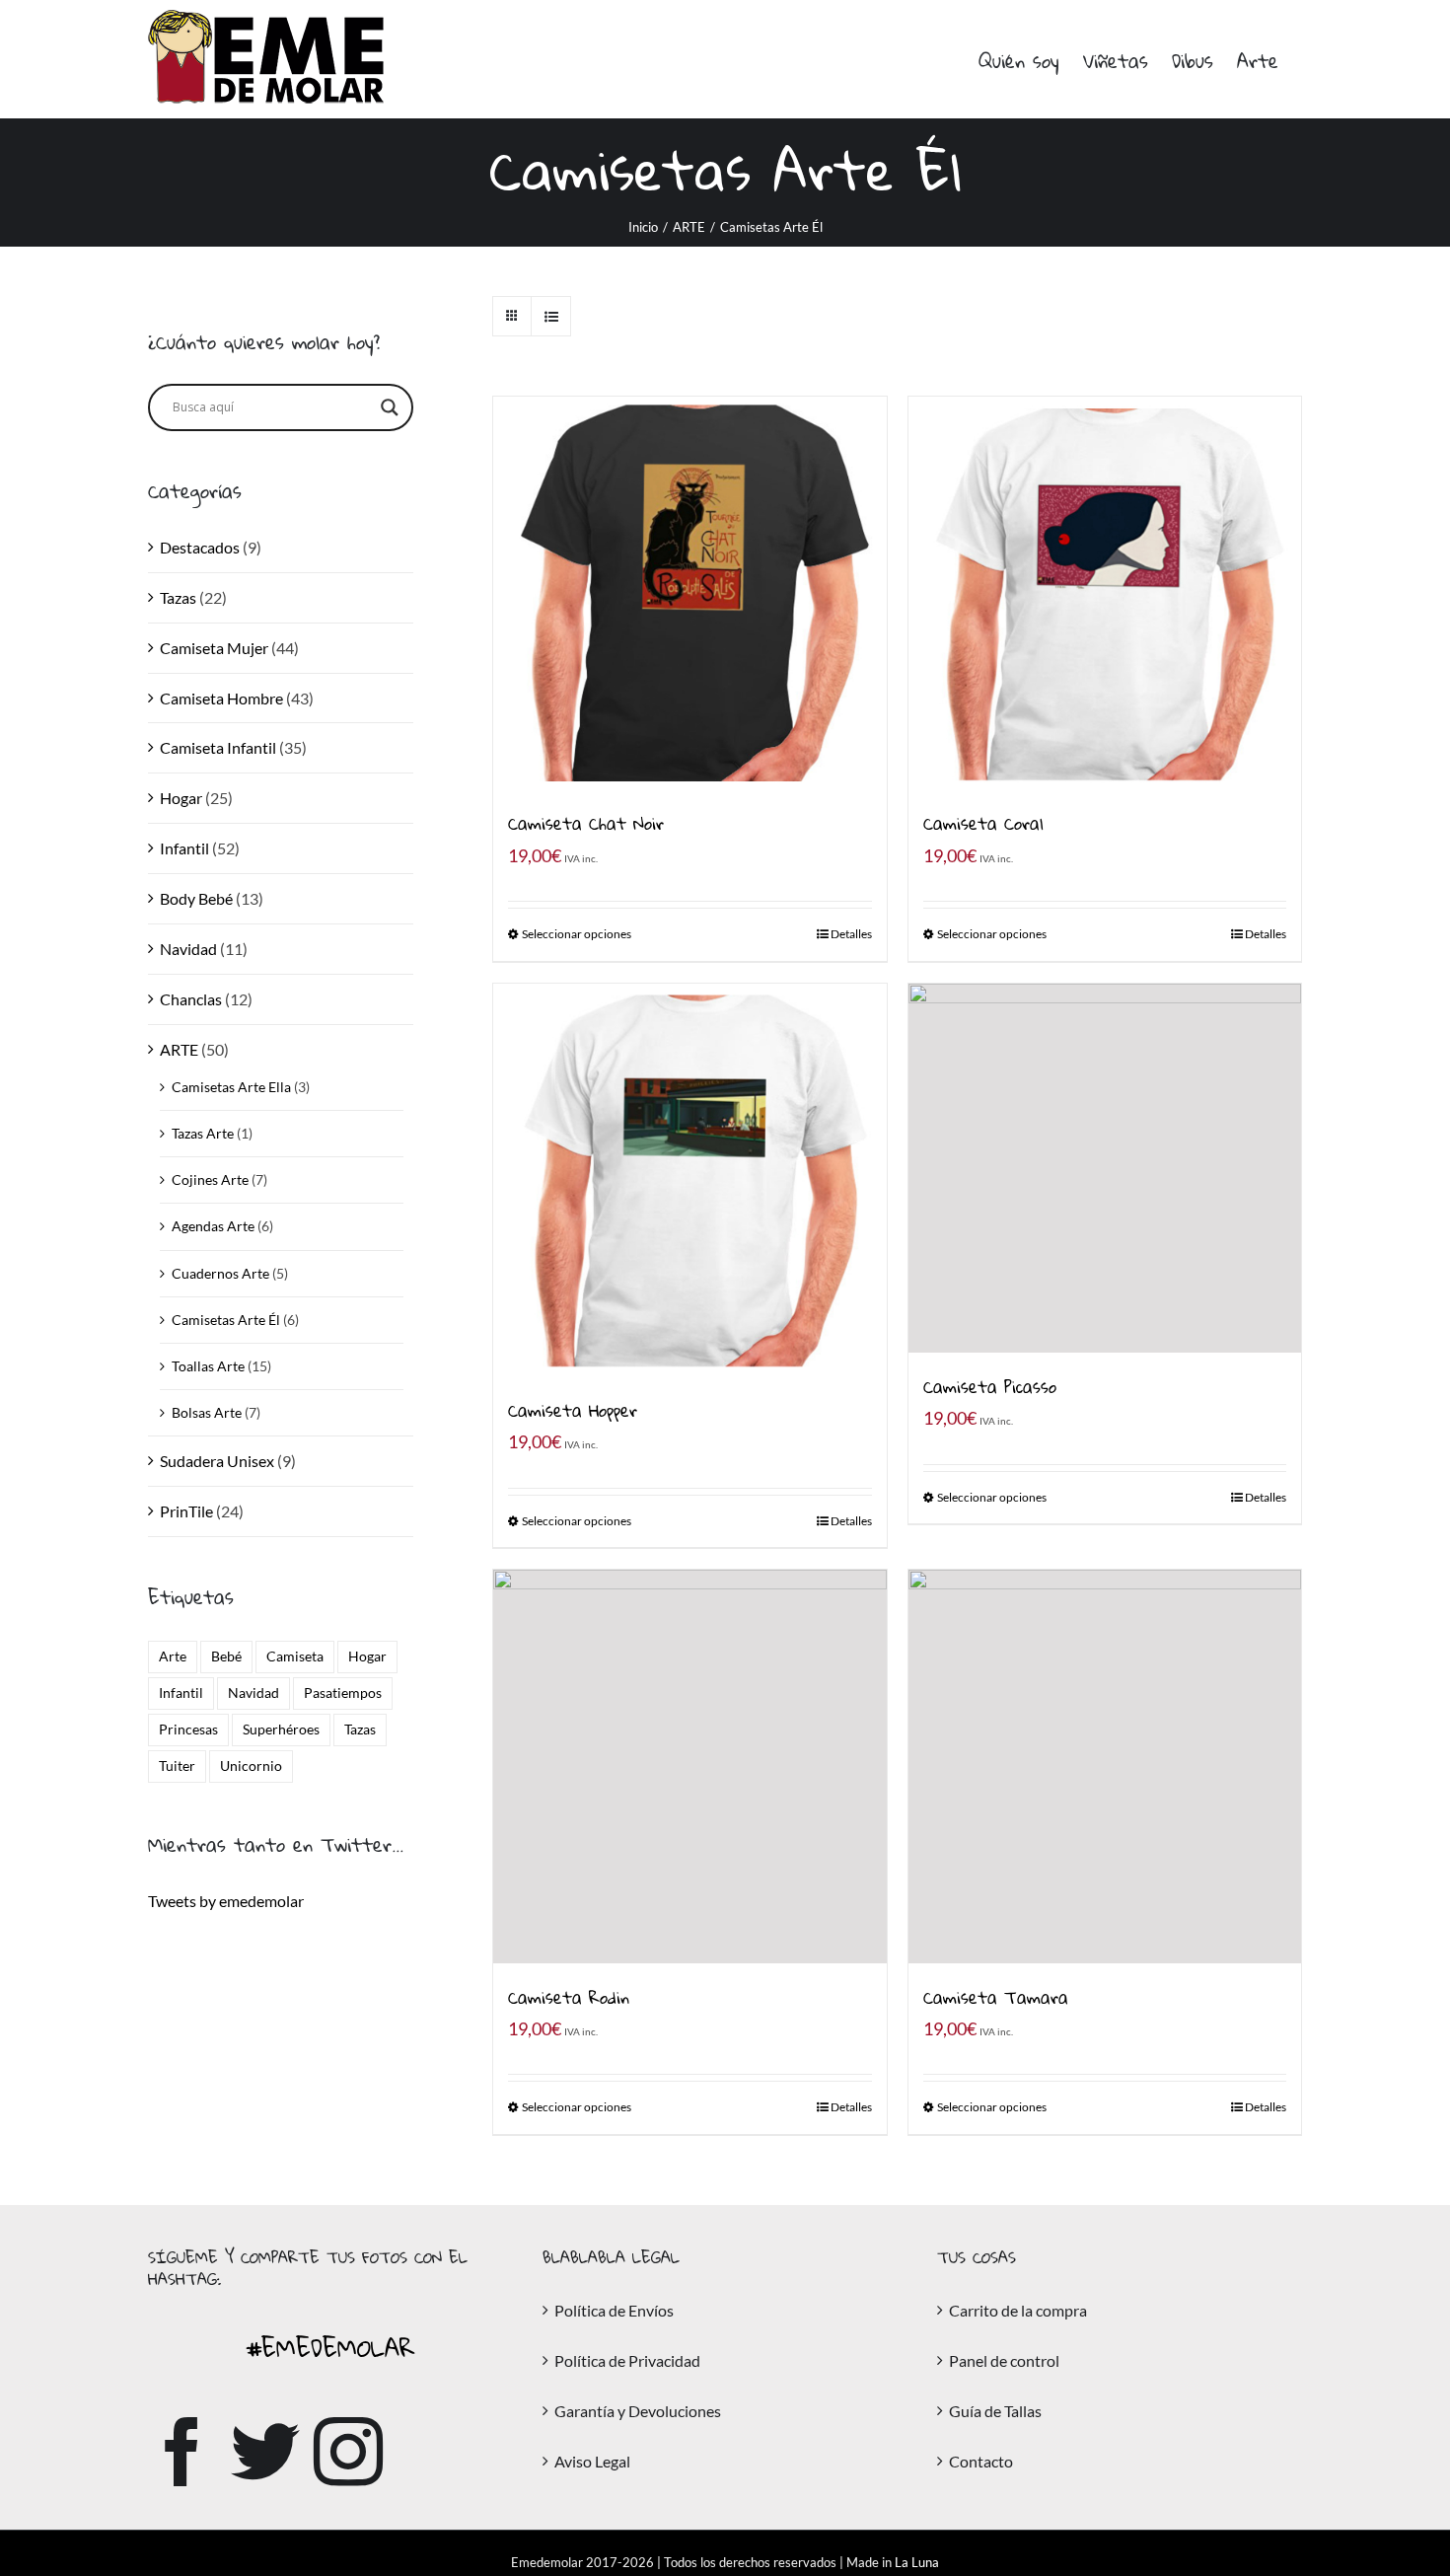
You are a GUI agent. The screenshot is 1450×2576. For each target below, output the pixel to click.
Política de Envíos (614, 2310)
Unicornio (251, 1766)
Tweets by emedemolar (226, 1901)
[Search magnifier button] (390, 407)
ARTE (179, 1049)
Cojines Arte (210, 1179)
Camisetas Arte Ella (231, 1087)
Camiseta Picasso (990, 1387)
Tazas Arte (203, 1133)
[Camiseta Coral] (1105, 593)
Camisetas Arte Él (226, 1320)
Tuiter (177, 1766)
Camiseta (295, 1656)
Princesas (188, 1729)
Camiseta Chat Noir (586, 823)
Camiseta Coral (983, 823)
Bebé (226, 1656)
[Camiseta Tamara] (1105, 1766)
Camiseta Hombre (221, 698)
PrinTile (186, 1511)
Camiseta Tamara (996, 1997)
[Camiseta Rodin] (689, 1766)
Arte (173, 1656)
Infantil (184, 848)
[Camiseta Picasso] (1105, 1169)
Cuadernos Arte (220, 1273)
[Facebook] (182, 2452)
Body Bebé (196, 898)
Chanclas (191, 999)
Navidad (188, 949)
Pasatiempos (343, 1693)
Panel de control (1004, 2360)
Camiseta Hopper (573, 1410)
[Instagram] (348, 2452)
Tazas (178, 597)
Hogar (181, 798)
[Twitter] (265, 2452)
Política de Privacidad (627, 2360)
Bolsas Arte (207, 1412)
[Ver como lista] (551, 316)
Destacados (200, 547)
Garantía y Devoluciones (638, 2411)
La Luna (917, 2562)
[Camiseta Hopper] (689, 1180)
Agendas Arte (213, 1226)
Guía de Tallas (995, 2411)
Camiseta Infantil (218, 747)
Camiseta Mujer (214, 648)
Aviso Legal (592, 2461)
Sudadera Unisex (217, 1461)
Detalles (851, 934)
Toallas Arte (208, 1366)
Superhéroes (281, 1729)
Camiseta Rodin (569, 1997)
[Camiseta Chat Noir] (689, 593)
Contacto (981, 2461)
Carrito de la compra (1018, 2310)
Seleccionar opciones (577, 934)
